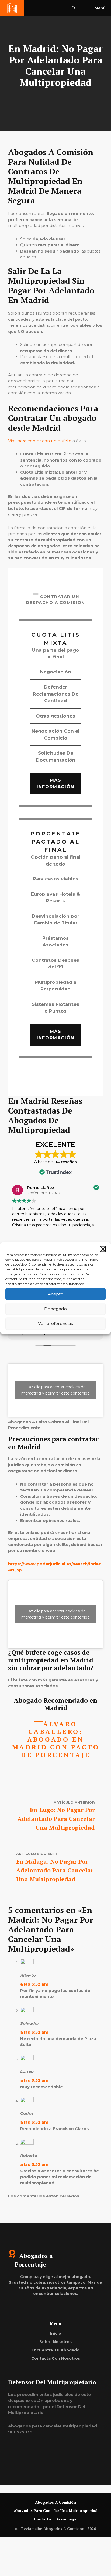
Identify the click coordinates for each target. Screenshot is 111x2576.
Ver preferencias (55, 1323)
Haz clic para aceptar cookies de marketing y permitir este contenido (55, 1390)
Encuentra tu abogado (55, 2350)
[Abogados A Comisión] (12, 8)
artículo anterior (74, 1802)
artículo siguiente (37, 1854)
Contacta (42, 2519)
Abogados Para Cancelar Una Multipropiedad (56, 2511)
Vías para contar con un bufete (40, 441)
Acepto (56, 1294)
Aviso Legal (67, 2519)
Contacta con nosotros (56, 2358)
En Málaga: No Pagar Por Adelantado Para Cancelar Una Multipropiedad (55, 1870)
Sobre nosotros (55, 2342)
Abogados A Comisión (55, 2502)
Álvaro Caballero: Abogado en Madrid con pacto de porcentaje (56, 1739)
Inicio (56, 2333)
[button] (103, 1249)
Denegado (55, 1309)
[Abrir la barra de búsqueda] (74, 8)
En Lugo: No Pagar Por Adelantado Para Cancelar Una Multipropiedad (56, 1819)
